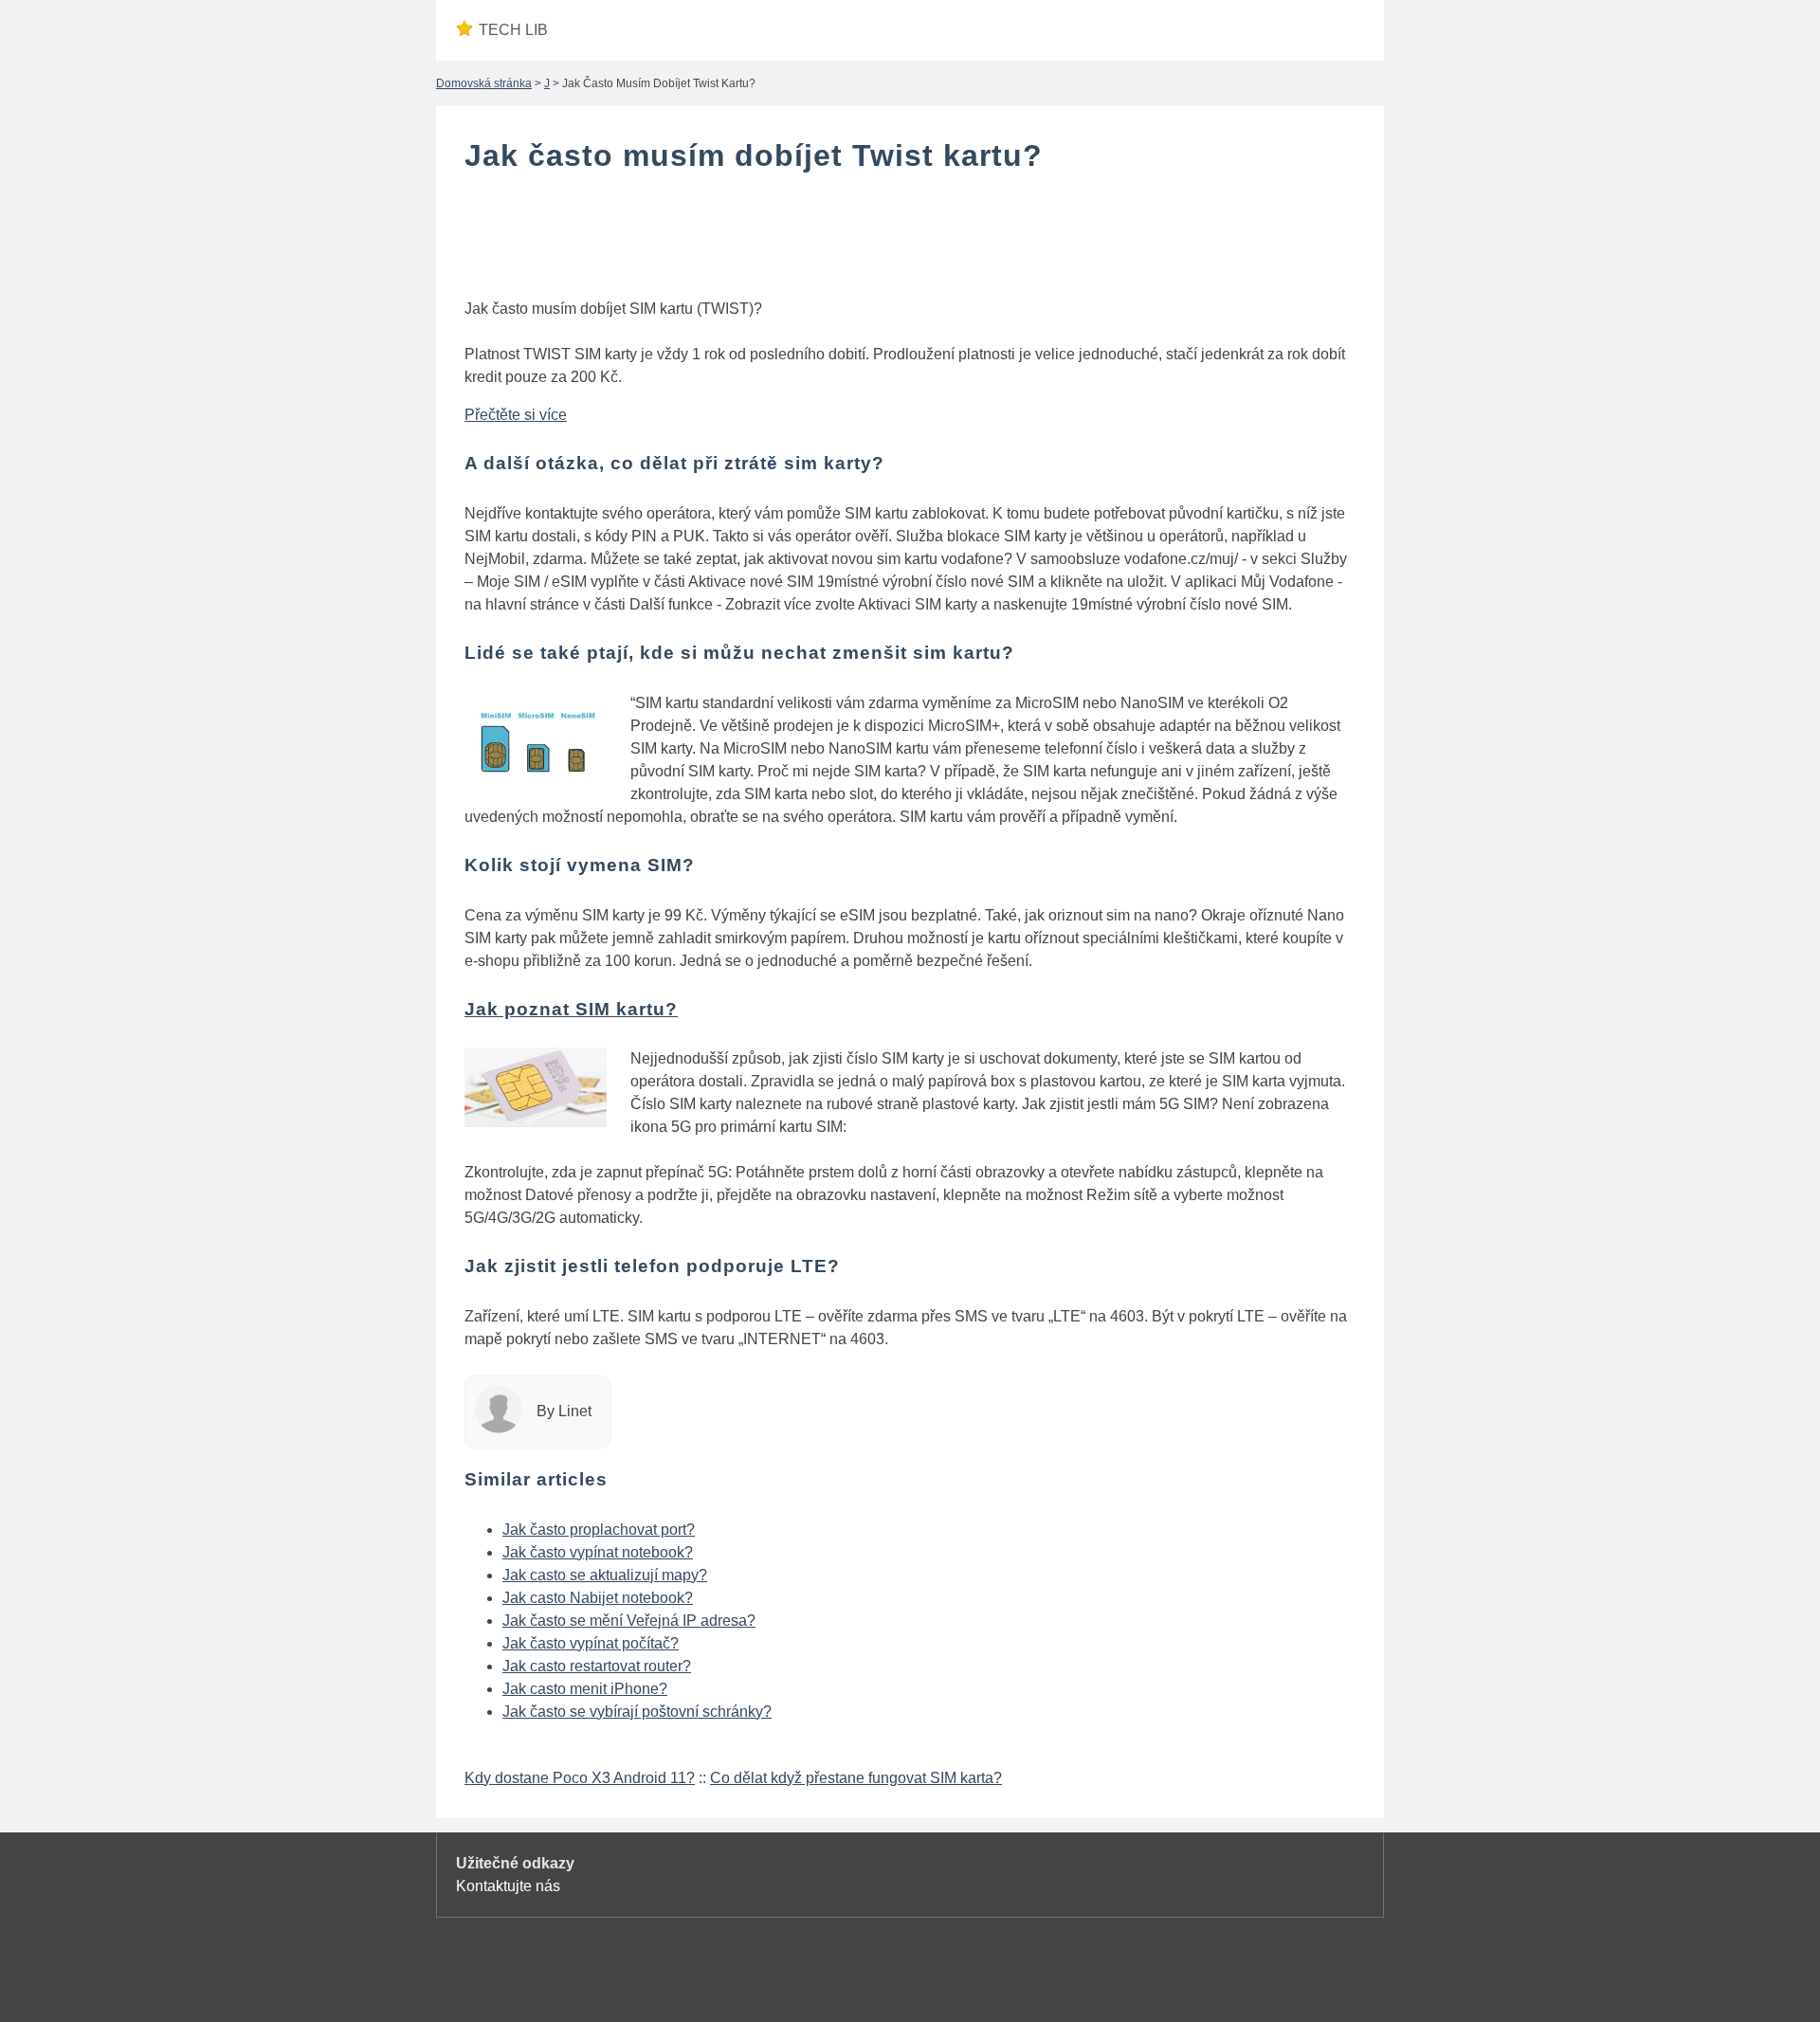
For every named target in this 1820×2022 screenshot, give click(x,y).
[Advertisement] (910, 240)
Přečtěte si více (516, 415)
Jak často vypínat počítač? (591, 1643)
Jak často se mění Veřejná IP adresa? (629, 1621)
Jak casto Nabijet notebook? (598, 1598)
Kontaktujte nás (508, 1886)
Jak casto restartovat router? (597, 1666)
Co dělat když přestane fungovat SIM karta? (856, 1778)
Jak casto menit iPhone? (585, 1689)
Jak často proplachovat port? (599, 1530)
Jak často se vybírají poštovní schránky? (637, 1712)
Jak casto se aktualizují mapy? (605, 1575)
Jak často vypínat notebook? (598, 1552)
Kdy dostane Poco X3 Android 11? (580, 1778)
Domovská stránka (484, 83)
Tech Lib (513, 30)
